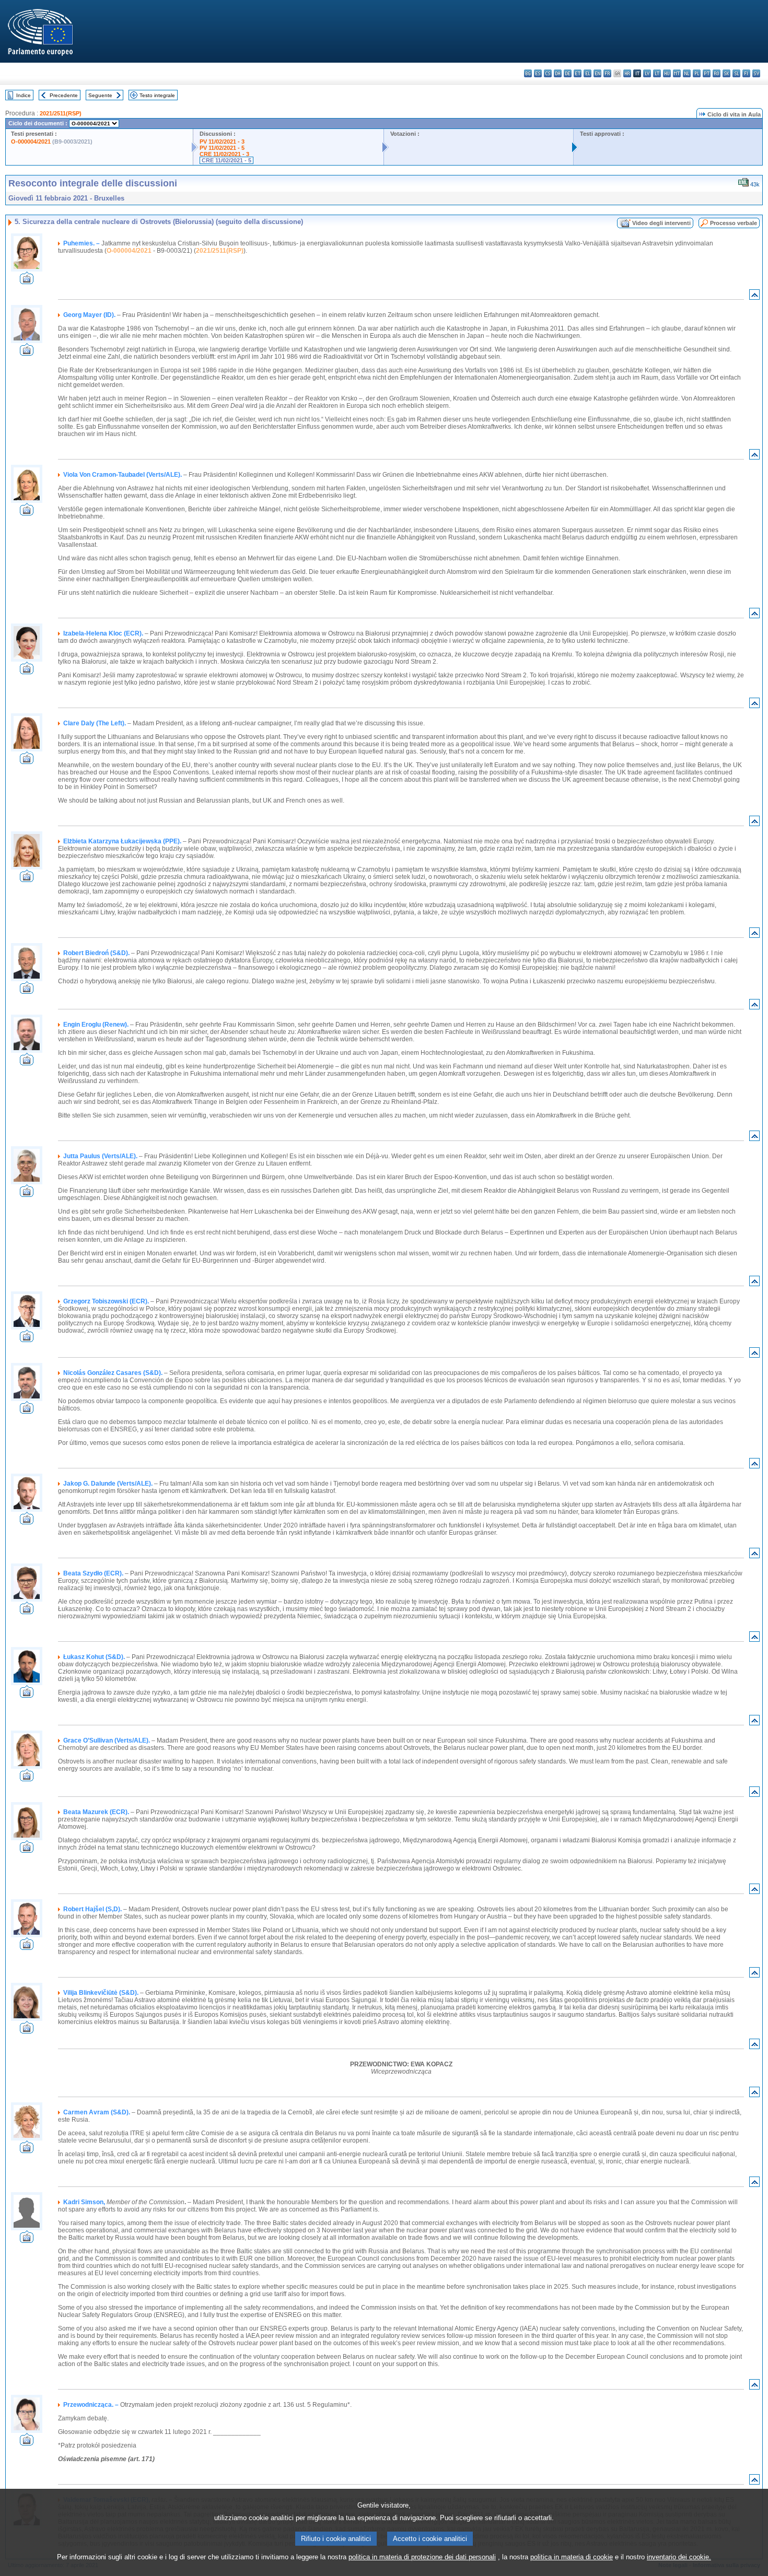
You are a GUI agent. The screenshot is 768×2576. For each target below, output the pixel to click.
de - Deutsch (568, 73)
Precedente (64, 95)
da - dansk (558, 73)
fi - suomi (746, 73)
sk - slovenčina (726, 73)
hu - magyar (667, 73)
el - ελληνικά (587, 73)
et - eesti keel (578, 73)
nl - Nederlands (687, 73)
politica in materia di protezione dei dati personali (422, 2557)
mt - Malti (677, 73)
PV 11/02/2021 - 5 (222, 148)
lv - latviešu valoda (647, 73)
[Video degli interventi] (27, 281)
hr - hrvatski (627, 73)
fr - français (607, 73)
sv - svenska (756, 73)
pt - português (707, 73)
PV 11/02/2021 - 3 (222, 142)
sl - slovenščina (736, 73)
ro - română (717, 73)
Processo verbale (734, 223)
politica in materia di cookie (572, 2557)
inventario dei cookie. (679, 2557)
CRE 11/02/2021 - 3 (224, 154)
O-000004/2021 (31, 142)
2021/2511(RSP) (61, 113)
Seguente (100, 95)
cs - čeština (548, 73)
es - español (538, 73)
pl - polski (697, 73)
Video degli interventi (661, 223)
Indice (24, 95)
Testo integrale (157, 95)
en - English (597, 73)
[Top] (754, 297)
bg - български (528, 73)
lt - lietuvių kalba (657, 73)
